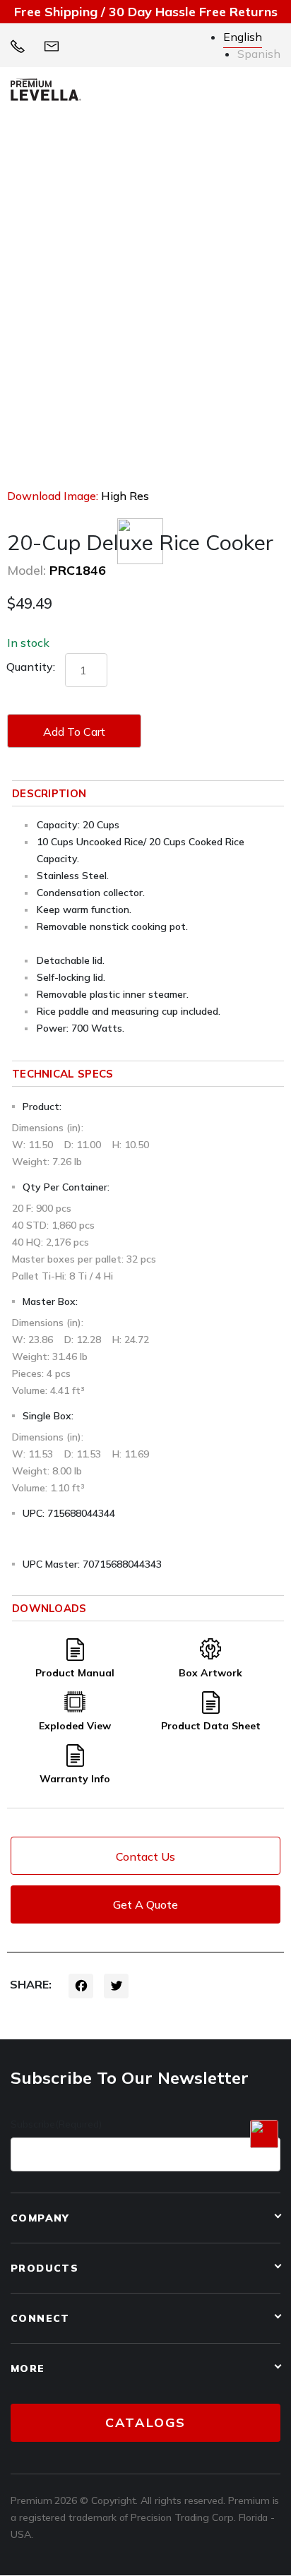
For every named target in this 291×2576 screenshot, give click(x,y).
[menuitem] (243, 37)
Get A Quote (145, 1904)
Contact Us (145, 1856)
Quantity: (31, 667)
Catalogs (145, 2422)
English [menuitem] (243, 37)
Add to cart (74, 732)
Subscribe (56, 2124)
